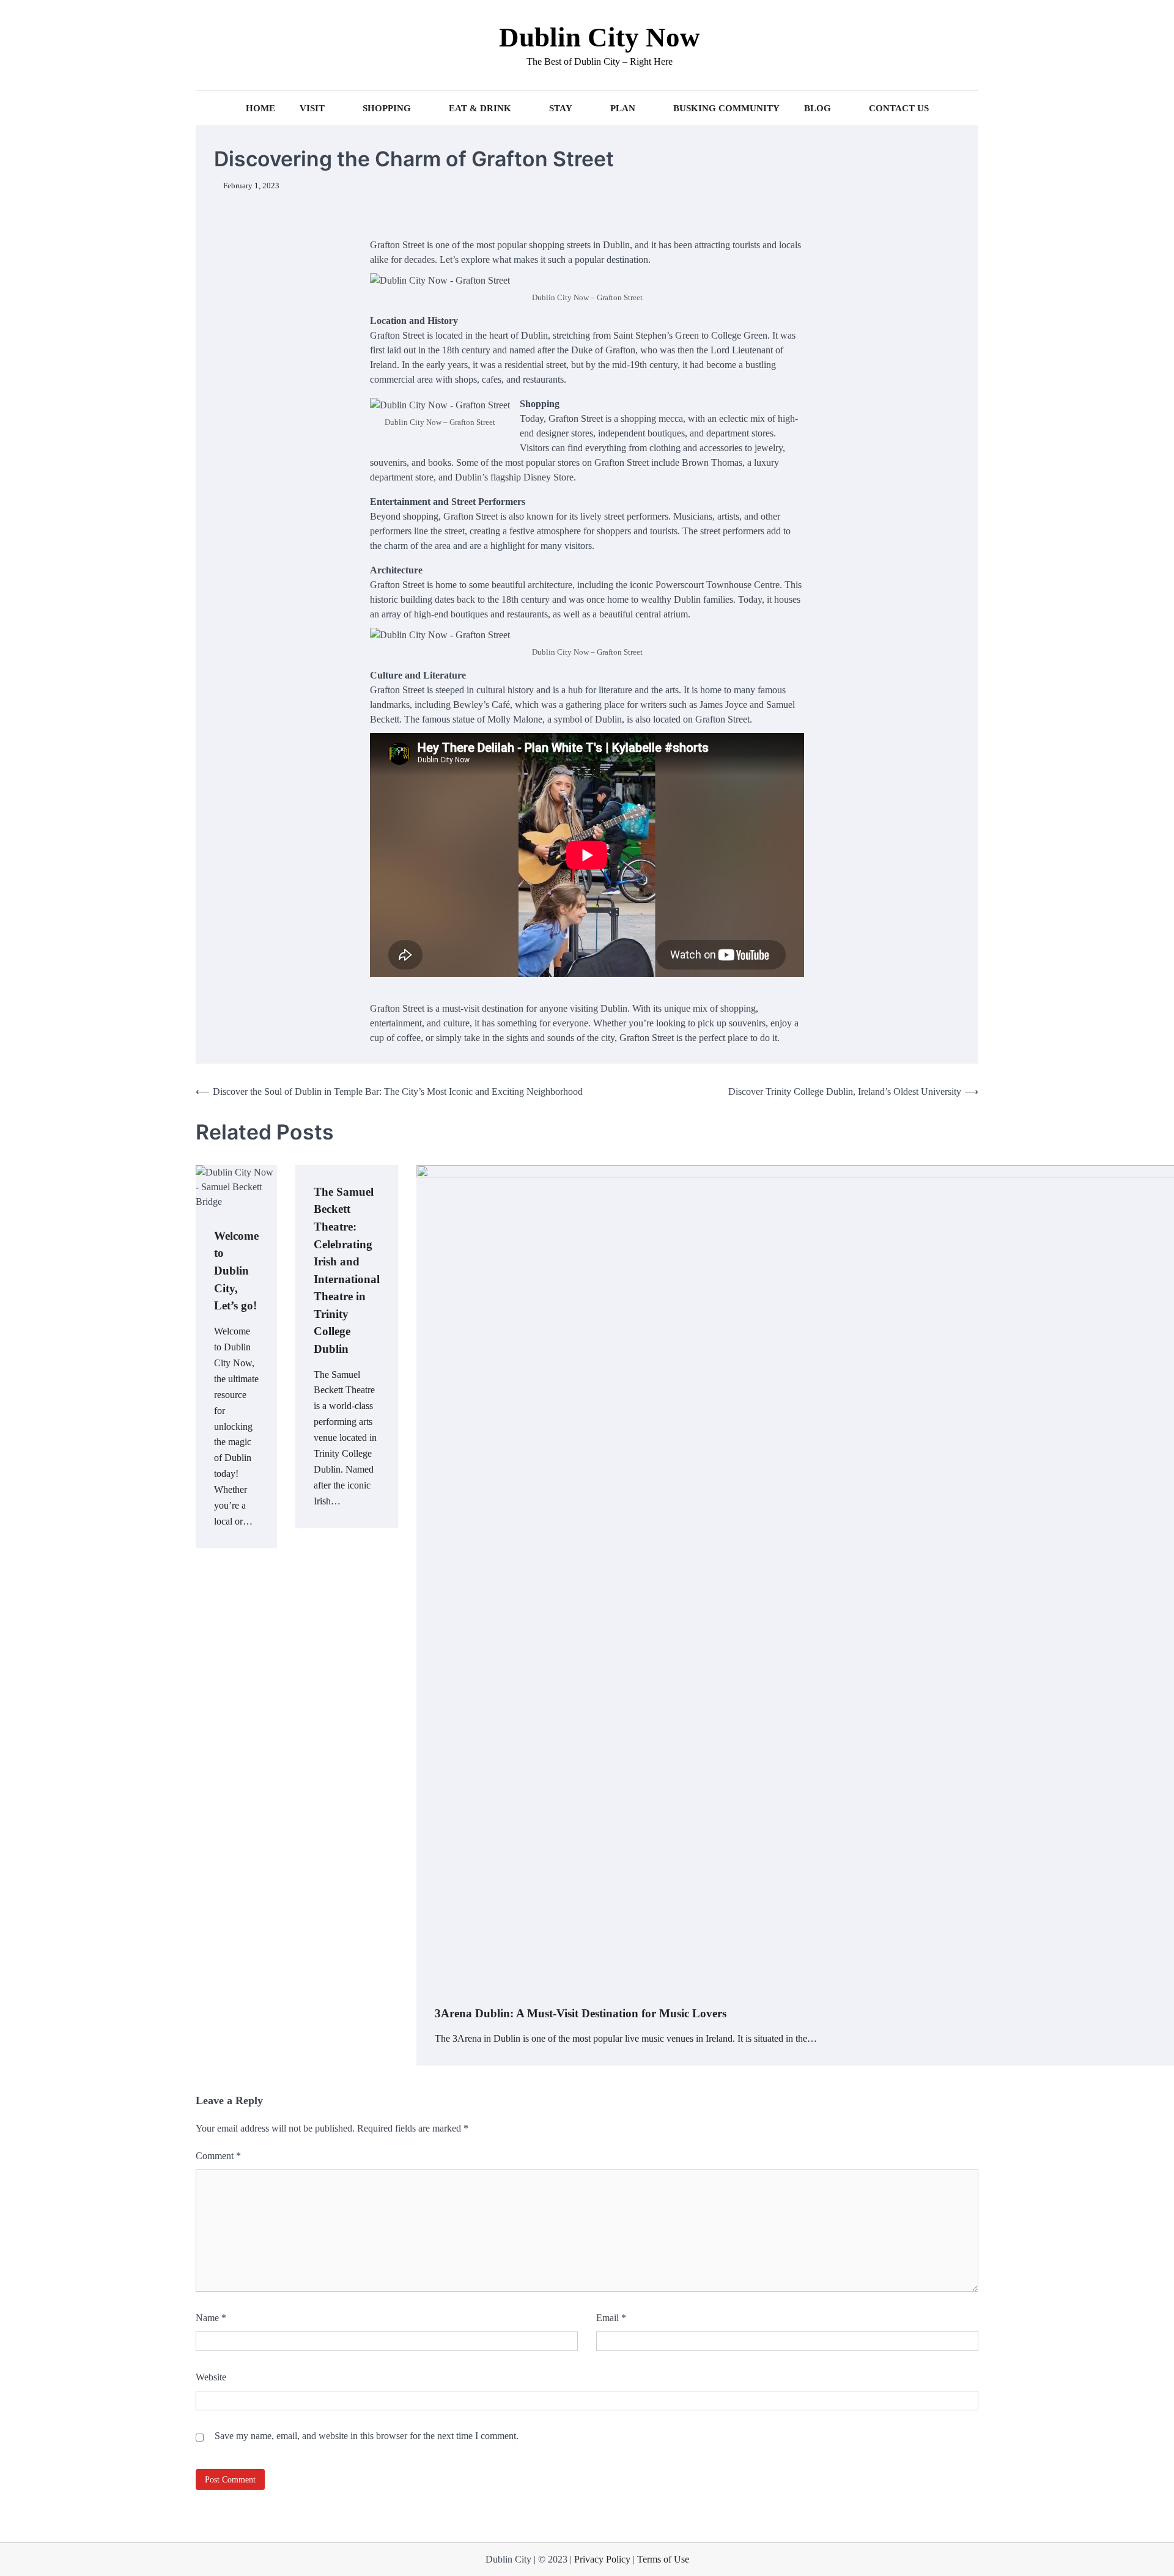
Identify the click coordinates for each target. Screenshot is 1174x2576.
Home (260, 108)
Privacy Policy (604, 2559)
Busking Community (726, 108)
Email (611, 2318)
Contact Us (899, 108)
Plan (623, 108)
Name (211, 2318)
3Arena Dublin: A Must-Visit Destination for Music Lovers (581, 2013)
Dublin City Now (600, 37)
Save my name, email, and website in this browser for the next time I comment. (367, 2436)
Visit (312, 108)
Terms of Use (663, 2559)
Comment (218, 2156)
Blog (818, 108)
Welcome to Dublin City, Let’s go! (236, 1271)
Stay (561, 108)
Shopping (387, 108)
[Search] (205, 45)
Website (211, 2377)
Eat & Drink (480, 108)
